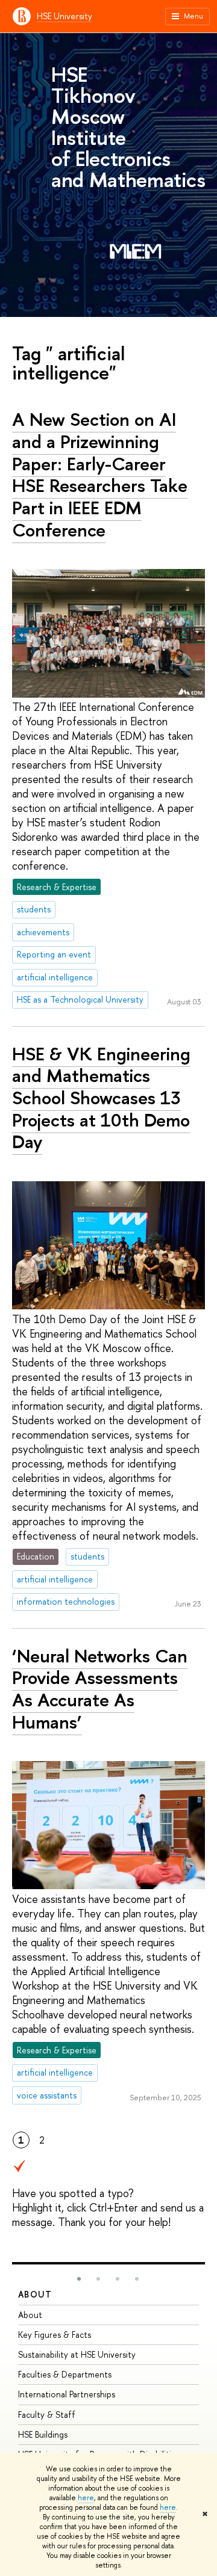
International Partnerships (67, 2394)
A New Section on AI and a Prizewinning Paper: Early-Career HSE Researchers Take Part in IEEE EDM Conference (100, 475)
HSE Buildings (43, 2434)
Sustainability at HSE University (77, 2354)
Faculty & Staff (47, 2415)
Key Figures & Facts (55, 2335)
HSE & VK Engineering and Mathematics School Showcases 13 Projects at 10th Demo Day (101, 1098)
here (86, 2498)
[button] (79, 2279)
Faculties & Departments (65, 2374)
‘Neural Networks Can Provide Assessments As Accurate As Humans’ (100, 1689)
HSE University (64, 16)
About (35, 2294)
